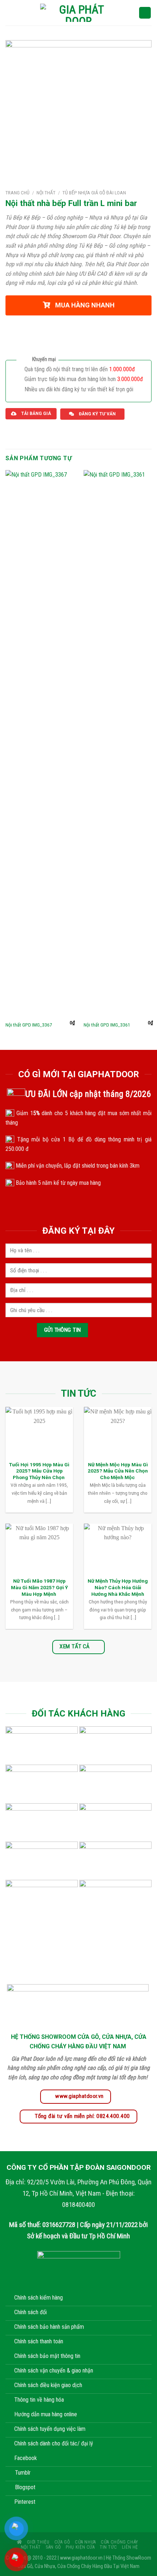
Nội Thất (46, 193)
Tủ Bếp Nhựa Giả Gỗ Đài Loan (94, 193)
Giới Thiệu (38, 2542)
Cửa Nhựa (85, 2542)
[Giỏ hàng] (145, 13)
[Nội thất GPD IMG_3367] (40, 744)
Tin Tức (108, 2547)
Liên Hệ (130, 2547)
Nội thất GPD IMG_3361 (107, 1025)
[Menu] (10, 13)
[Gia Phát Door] (78, 13)
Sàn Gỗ (53, 2547)
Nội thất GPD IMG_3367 (29, 1025)
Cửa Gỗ (62, 2542)
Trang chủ (18, 193)
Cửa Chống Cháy (120, 2542)
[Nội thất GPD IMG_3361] (118, 744)
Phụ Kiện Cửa (80, 2547)
